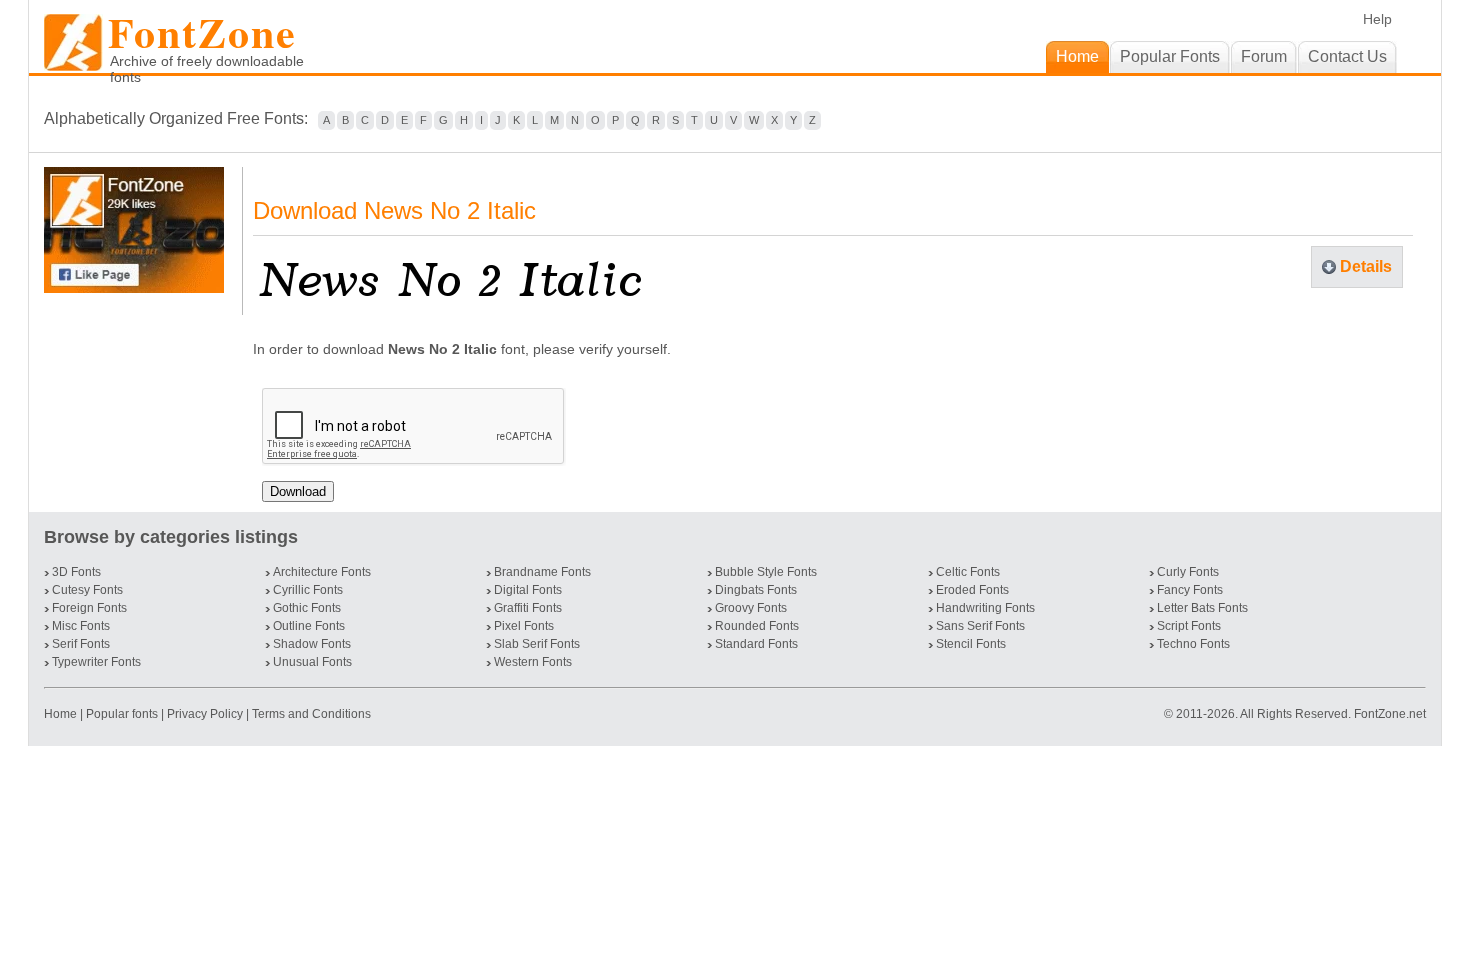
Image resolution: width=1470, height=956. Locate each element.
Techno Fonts (1193, 644)
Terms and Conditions (311, 714)
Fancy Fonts (1190, 590)
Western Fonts (533, 662)
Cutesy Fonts (87, 590)
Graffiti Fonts (528, 608)
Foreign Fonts (89, 608)
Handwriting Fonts (985, 608)
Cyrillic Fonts (308, 590)
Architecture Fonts (322, 572)
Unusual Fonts (312, 662)
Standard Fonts (756, 644)
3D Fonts (76, 572)
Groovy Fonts (751, 608)
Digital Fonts (528, 590)
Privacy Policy (205, 714)
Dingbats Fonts (756, 590)
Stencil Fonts (971, 644)
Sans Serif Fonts (980, 626)
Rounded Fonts (757, 626)
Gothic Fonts (307, 608)
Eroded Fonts (972, 590)
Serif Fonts (81, 644)
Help (1377, 19)
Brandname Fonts (542, 572)
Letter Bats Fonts (1202, 608)
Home (62, 714)
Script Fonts (1189, 626)
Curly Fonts (1188, 572)
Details (1366, 266)
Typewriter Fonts (96, 662)
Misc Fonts (81, 626)
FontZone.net (1390, 714)
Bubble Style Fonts (766, 572)
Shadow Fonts (312, 644)
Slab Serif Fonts (537, 644)
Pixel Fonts (524, 626)
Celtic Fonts (968, 572)
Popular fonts (122, 714)
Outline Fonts (309, 626)
